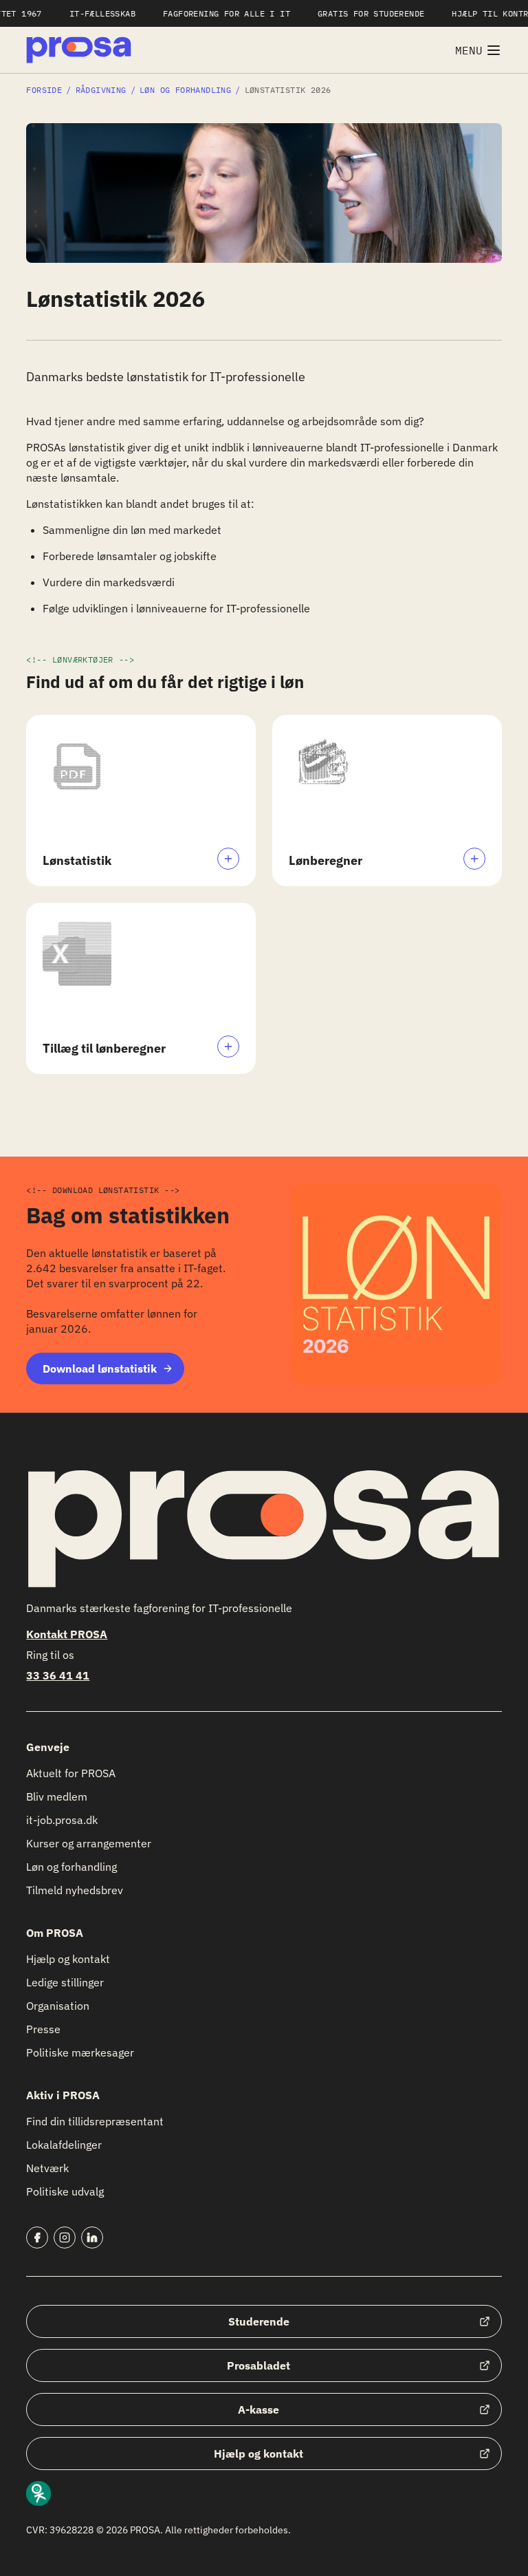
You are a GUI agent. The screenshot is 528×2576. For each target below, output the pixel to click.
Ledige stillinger (65, 1982)
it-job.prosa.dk (62, 1820)
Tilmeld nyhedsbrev (75, 1890)
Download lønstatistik (100, 1368)
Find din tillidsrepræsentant (95, 2121)
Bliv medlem (57, 1796)
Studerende (259, 2321)
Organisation (58, 2006)
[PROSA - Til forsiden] (79, 50)
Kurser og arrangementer (89, 1843)
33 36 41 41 (58, 1675)
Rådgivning (101, 90)
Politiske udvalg (65, 2191)
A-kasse (258, 2409)
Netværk (47, 2168)
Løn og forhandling (185, 90)
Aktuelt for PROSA (71, 1773)
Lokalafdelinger (64, 2145)
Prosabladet (258, 2365)
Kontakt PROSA (67, 1634)
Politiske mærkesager (80, 2052)
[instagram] (65, 2237)
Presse (43, 2029)
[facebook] (37, 2237)
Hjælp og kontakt (68, 1959)
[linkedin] (92, 2237)
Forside (44, 90)
